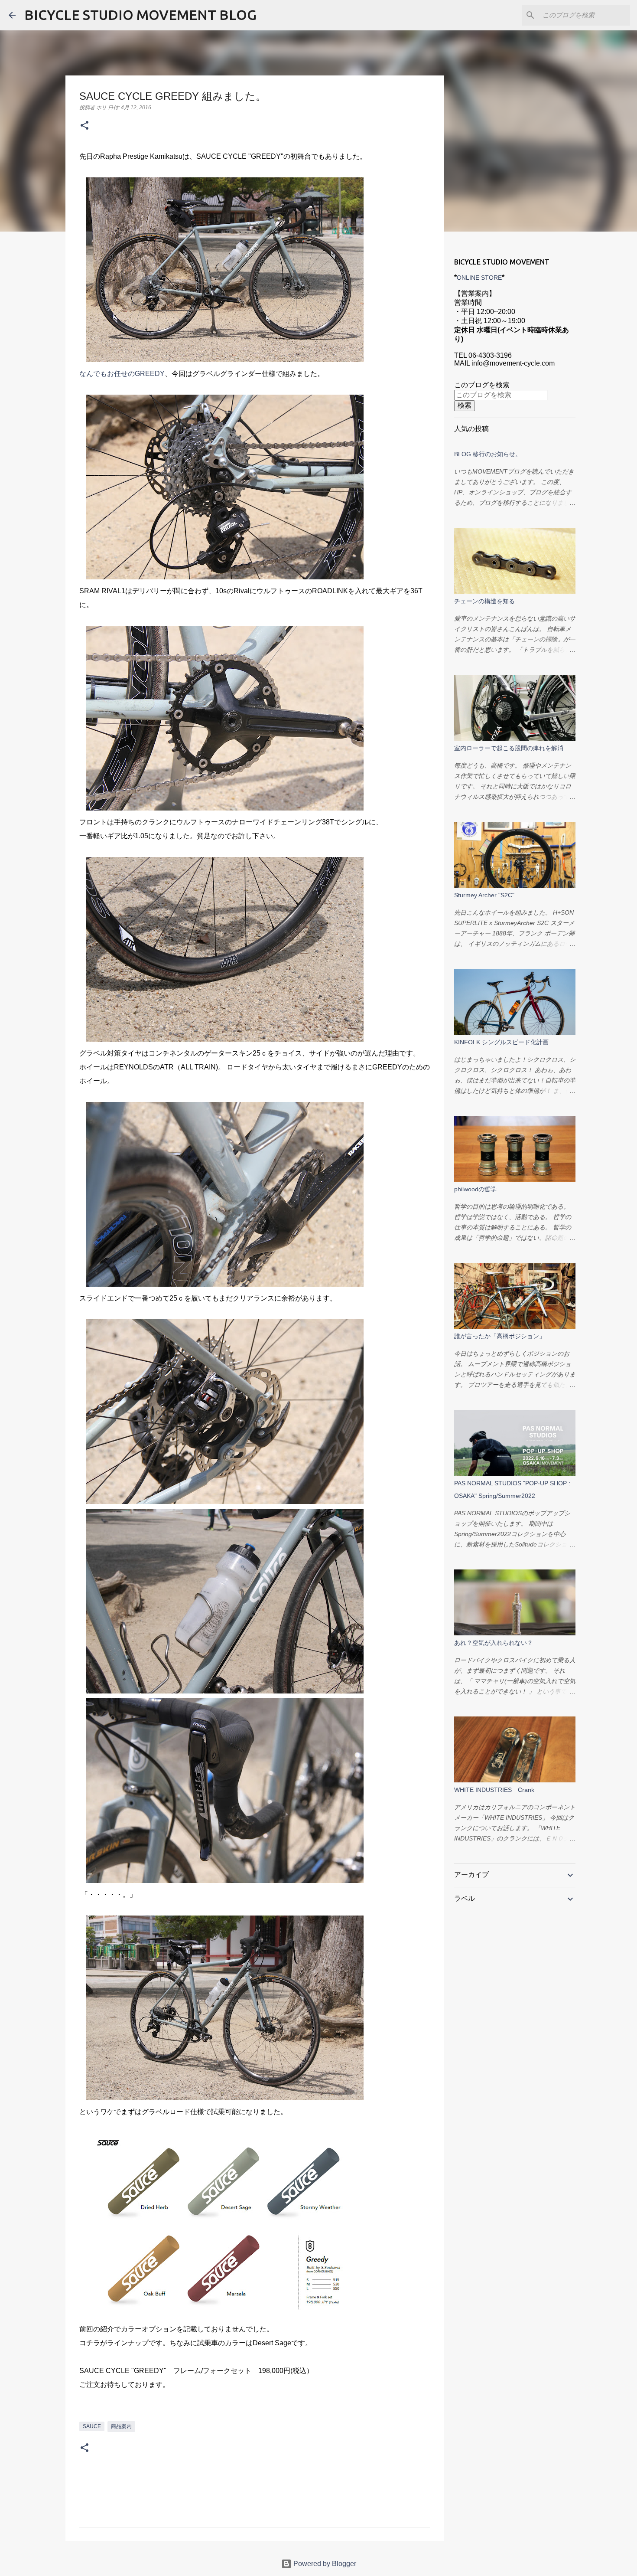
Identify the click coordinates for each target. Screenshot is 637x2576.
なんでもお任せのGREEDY (122, 374)
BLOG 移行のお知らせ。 (488, 454)
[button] (84, 126)
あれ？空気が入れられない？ (494, 1643)
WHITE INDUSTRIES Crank (494, 1790)
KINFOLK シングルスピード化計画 (501, 1042)
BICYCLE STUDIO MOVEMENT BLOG (140, 15)
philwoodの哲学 (475, 1189)
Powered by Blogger (324, 2564)
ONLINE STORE (479, 278)
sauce (92, 2426)
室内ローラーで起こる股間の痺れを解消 (509, 748)
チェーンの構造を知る (484, 601)
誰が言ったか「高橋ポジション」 (500, 1336)
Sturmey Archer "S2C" (484, 895)
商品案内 (121, 2426)
